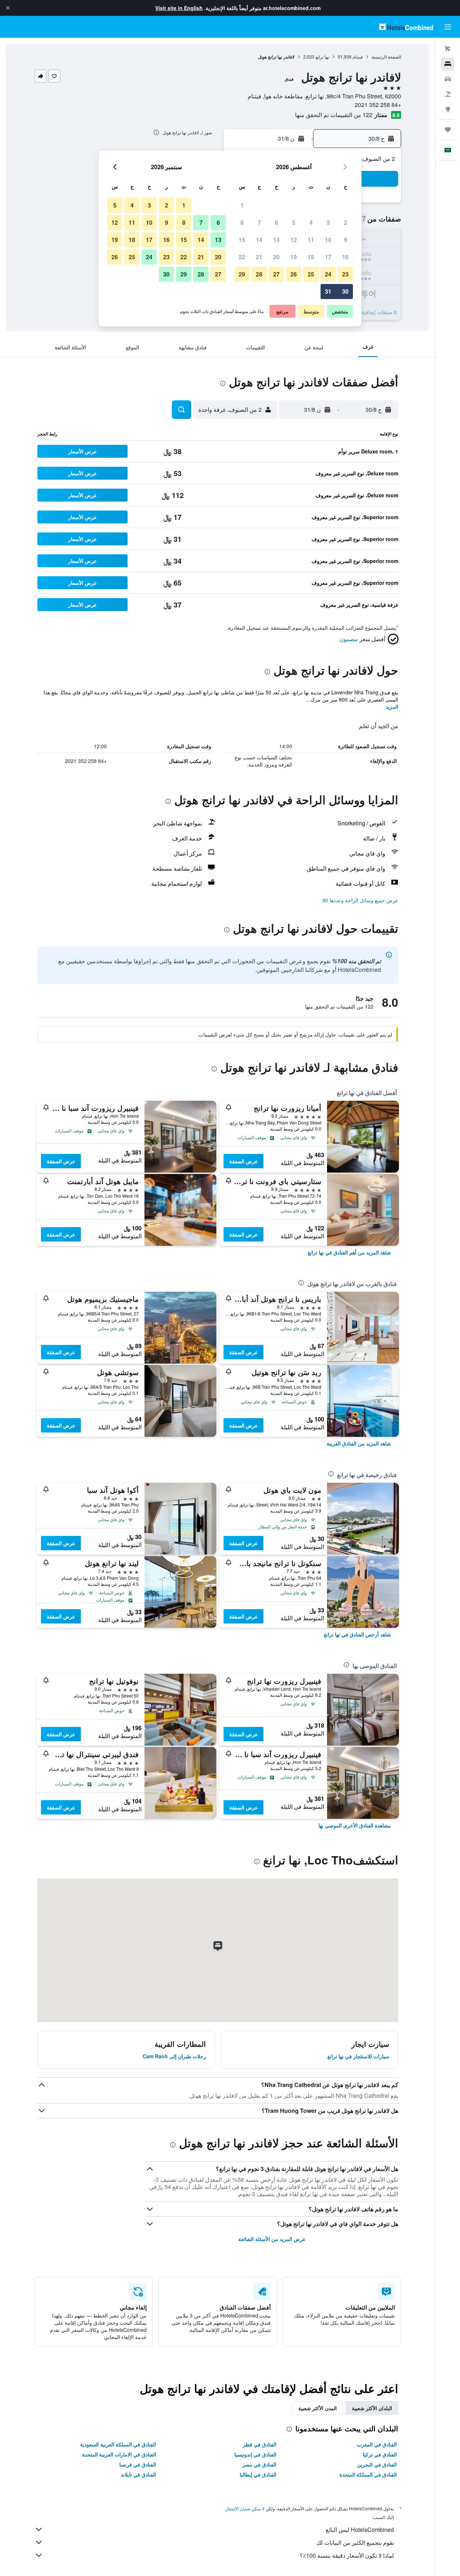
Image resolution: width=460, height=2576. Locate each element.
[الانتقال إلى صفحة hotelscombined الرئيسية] (406, 27)
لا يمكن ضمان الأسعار (245, 2508)
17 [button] (328, 257)
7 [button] (259, 222)
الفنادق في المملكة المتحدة (368, 2474)
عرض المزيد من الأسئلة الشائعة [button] (272, 2239)
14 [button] (259, 240)
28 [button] (259, 274)
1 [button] (242, 205)
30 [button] (345, 291)
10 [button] (328, 240)
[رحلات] (448, 130)
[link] (349, 1252)
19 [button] (294, 257)
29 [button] (242, 274)
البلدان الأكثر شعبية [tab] (372, 2408)
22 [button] (242, 257)
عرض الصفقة (243, 1161)
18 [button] (311, 257)
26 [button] (294, 274)
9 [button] (346, 240)
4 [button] (311, 222)
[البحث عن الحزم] (448, 94)
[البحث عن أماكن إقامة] (448, 64)
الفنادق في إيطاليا (258, 2474)
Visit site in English (179, 8)
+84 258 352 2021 (378, 105)
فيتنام (358, 57)
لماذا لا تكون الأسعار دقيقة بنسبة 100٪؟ (347, 2555)
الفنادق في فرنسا (138, 2464)
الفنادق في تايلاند (138, 2474)
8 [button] (242, 222)
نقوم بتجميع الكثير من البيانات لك (355, 2542)
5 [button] (294, 222)
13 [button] (276, 240)
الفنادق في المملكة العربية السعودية (118, 2444)
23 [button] (345, 274)
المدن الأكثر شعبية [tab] (318, 2408)
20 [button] (276, 257)
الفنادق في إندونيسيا (255, 2454)
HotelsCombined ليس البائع (360, 2530)
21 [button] (259, 257)
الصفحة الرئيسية (386, 57)
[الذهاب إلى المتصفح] (448, 109)
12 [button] (294, 240)
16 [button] (345, 257)
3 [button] (328, 222)
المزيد (392, 707)
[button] (8, 8)
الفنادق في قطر (260, 2444)
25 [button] (311, 274)
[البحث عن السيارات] (448, 79)
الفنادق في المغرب (377, 2444)
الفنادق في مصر (259, 2464)
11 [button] (311, 240)
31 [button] (328, 291)
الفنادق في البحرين (377, 2464)
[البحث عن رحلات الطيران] (448, 49)
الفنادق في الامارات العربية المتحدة (119, 2454)
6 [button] (277, 222)
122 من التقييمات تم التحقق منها (334, 115)
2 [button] (346, 222)
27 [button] (276, 274)
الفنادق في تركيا (380, 2454)
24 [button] (328, 274)
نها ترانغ (322, 57)
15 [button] (242, 240)
